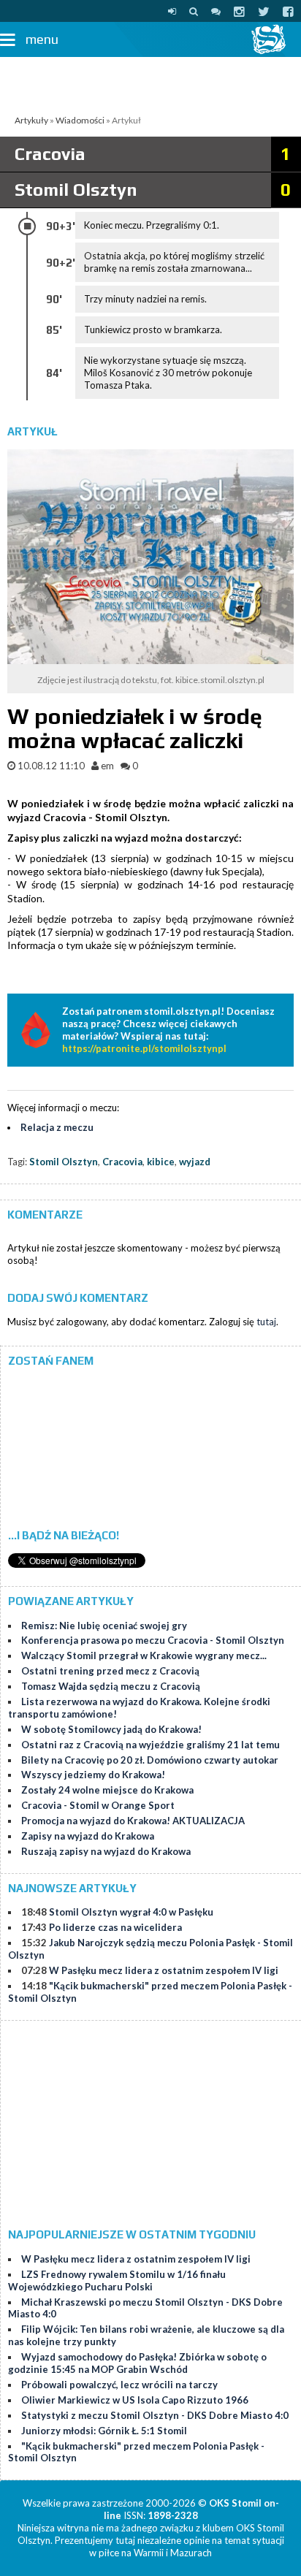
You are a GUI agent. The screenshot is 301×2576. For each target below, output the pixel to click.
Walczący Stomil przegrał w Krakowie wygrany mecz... (144, 1655)
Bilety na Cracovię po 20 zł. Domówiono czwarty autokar (150, 1760)
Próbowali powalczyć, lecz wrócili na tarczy (119, 2385)
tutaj (266, 1322)
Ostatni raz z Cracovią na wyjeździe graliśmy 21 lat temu (150, 1745)
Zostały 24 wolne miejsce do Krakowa (107, 1790)
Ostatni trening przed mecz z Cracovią (110, 1671)
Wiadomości (80, 120)
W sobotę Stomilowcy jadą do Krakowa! (111, 1729)
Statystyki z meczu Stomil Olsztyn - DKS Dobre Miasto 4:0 (155, 2415)
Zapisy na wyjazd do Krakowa (88, 1836)
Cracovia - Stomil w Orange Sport (98, 1805)
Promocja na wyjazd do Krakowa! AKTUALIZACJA (133, 1821)
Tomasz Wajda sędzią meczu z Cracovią (111, 1686)
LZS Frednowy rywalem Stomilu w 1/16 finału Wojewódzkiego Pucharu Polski (117, 2280)
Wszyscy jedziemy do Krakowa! (93, 1775)
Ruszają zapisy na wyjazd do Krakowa (106, 1851)
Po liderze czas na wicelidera (115, 1927)
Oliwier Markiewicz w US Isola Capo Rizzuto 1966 (135, 2400)
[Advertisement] (150, 83)
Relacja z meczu (57, 1127)
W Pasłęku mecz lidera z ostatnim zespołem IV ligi (164, 1970)
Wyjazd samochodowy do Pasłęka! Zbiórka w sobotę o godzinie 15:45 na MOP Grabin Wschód (137, 2363)
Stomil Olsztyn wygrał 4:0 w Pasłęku (131, 1912)
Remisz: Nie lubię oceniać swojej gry (104, 1626)
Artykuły (31, 120)
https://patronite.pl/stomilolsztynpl (144, 1048)
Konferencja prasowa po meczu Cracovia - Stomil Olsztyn (153, 1640)
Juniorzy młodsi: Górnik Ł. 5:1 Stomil (104, 2431)
